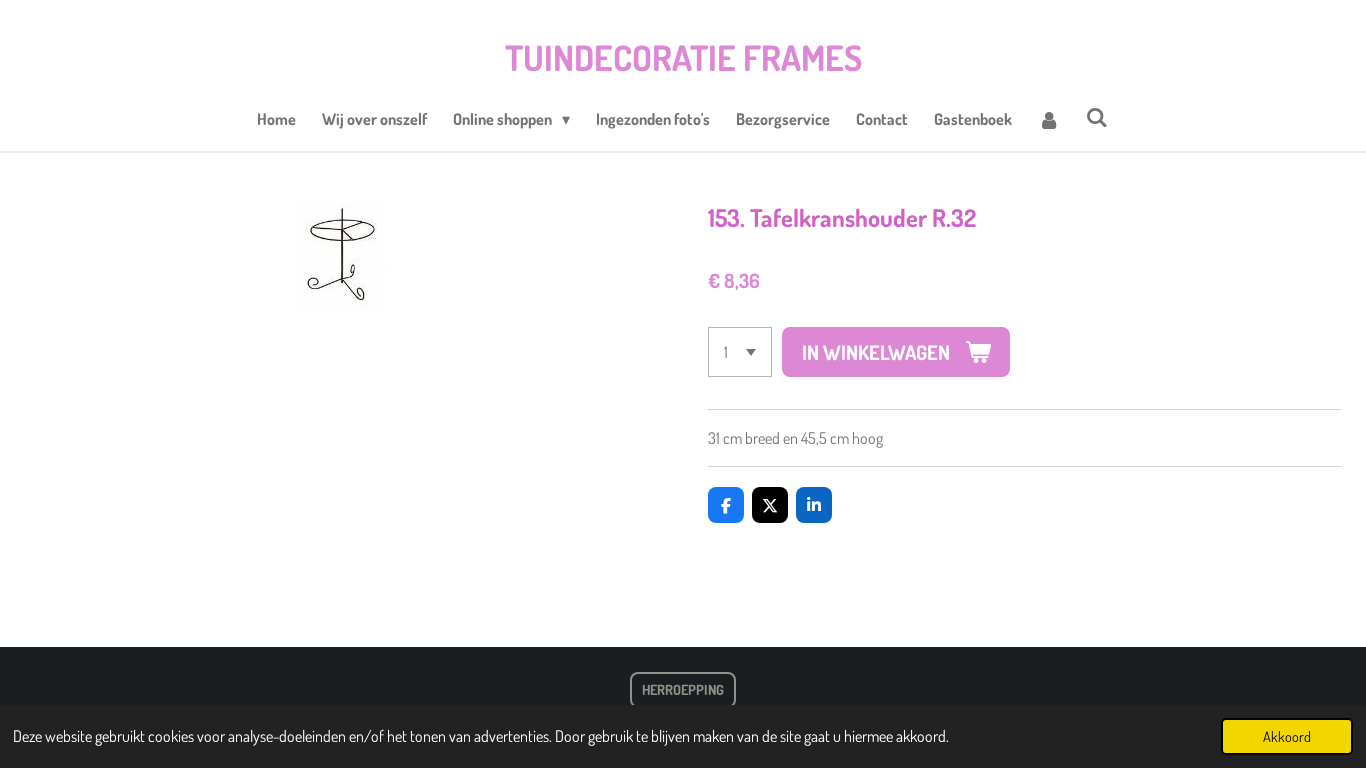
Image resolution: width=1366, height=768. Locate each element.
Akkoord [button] (1287, 736)
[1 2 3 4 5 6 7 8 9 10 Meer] (740, 352)
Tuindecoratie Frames (683, 57)
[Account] (1049, 119)
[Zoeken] (1097, 117)
